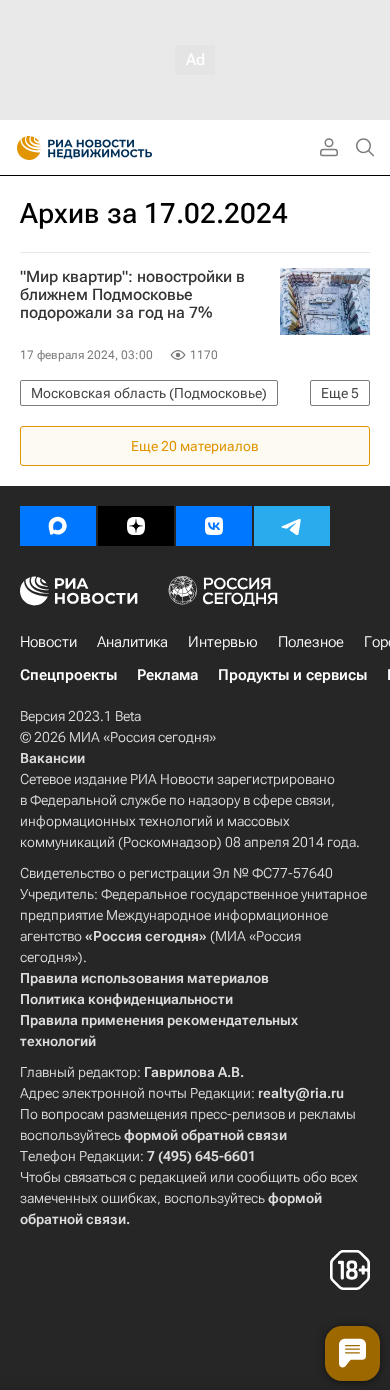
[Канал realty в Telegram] (292, 526)
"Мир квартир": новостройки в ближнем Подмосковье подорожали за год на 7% (132, 295)
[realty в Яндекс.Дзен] (136, 526)
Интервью (223, 642)
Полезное (311, 642)
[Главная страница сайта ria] (22, 148)
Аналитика (132, 642)
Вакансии (52, 758)
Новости (48, 642)
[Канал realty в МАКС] (58, 526)
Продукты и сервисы (292, 675)
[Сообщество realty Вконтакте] (214, 526)
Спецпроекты (68, 675)
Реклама (167, 675)
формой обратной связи (205, 1135)
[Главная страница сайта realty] (120, 148)
